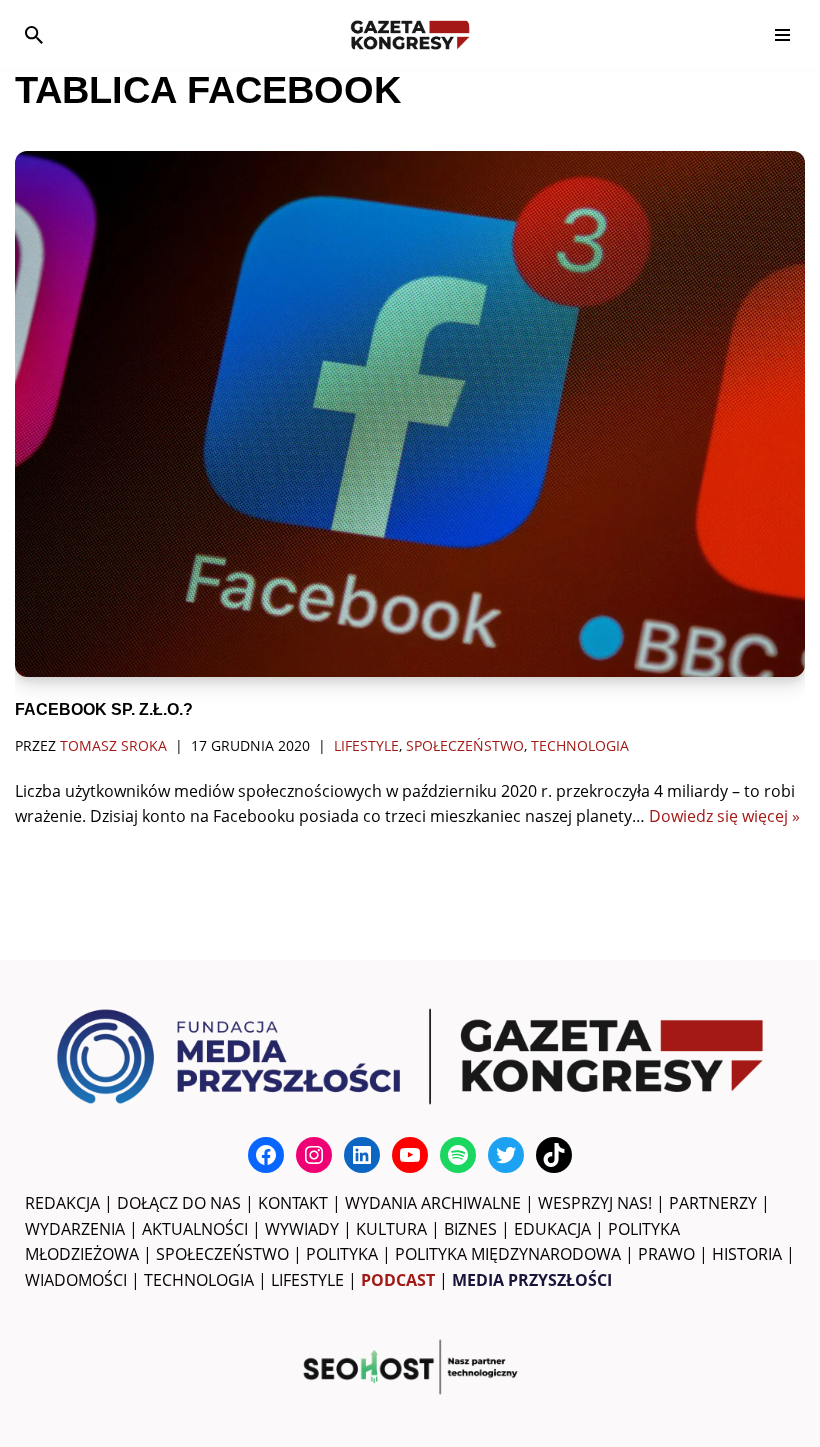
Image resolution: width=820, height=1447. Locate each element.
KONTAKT (293, 1203)
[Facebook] (266, 1155)
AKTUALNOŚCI (195, 1229)
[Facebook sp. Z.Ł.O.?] (410, 414)
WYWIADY (302, 1229)
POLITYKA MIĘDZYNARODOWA (508, 1254)
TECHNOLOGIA (199, 1280)
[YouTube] (410, 1155)
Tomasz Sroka (113, 745)
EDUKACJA (552, 1229)
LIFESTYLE (307, 1280)
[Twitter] (506, 1155)
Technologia (580, 745)
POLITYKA (342, 1254)
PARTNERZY (713, 1203)
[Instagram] (314, 1155)
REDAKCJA (62, 1203)
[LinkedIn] (362, 1155)
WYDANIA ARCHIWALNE (433, 1203)
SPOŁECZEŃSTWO (222, 1254)
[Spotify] (458, 1155)
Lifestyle (366, 745)
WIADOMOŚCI (76, 1280)
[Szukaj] (34, 35)
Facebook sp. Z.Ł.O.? (104, 709)
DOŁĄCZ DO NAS (179, 1203)
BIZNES (470, 1229)
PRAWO (666, 1254)
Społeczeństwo (465, 745)
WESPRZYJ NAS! (595, 1203)
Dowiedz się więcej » (724, 816)
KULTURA (391, 1229)
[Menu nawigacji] (782, 35)
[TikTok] (554, 1155)
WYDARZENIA (75, 1229)
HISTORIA (747, 1254)
